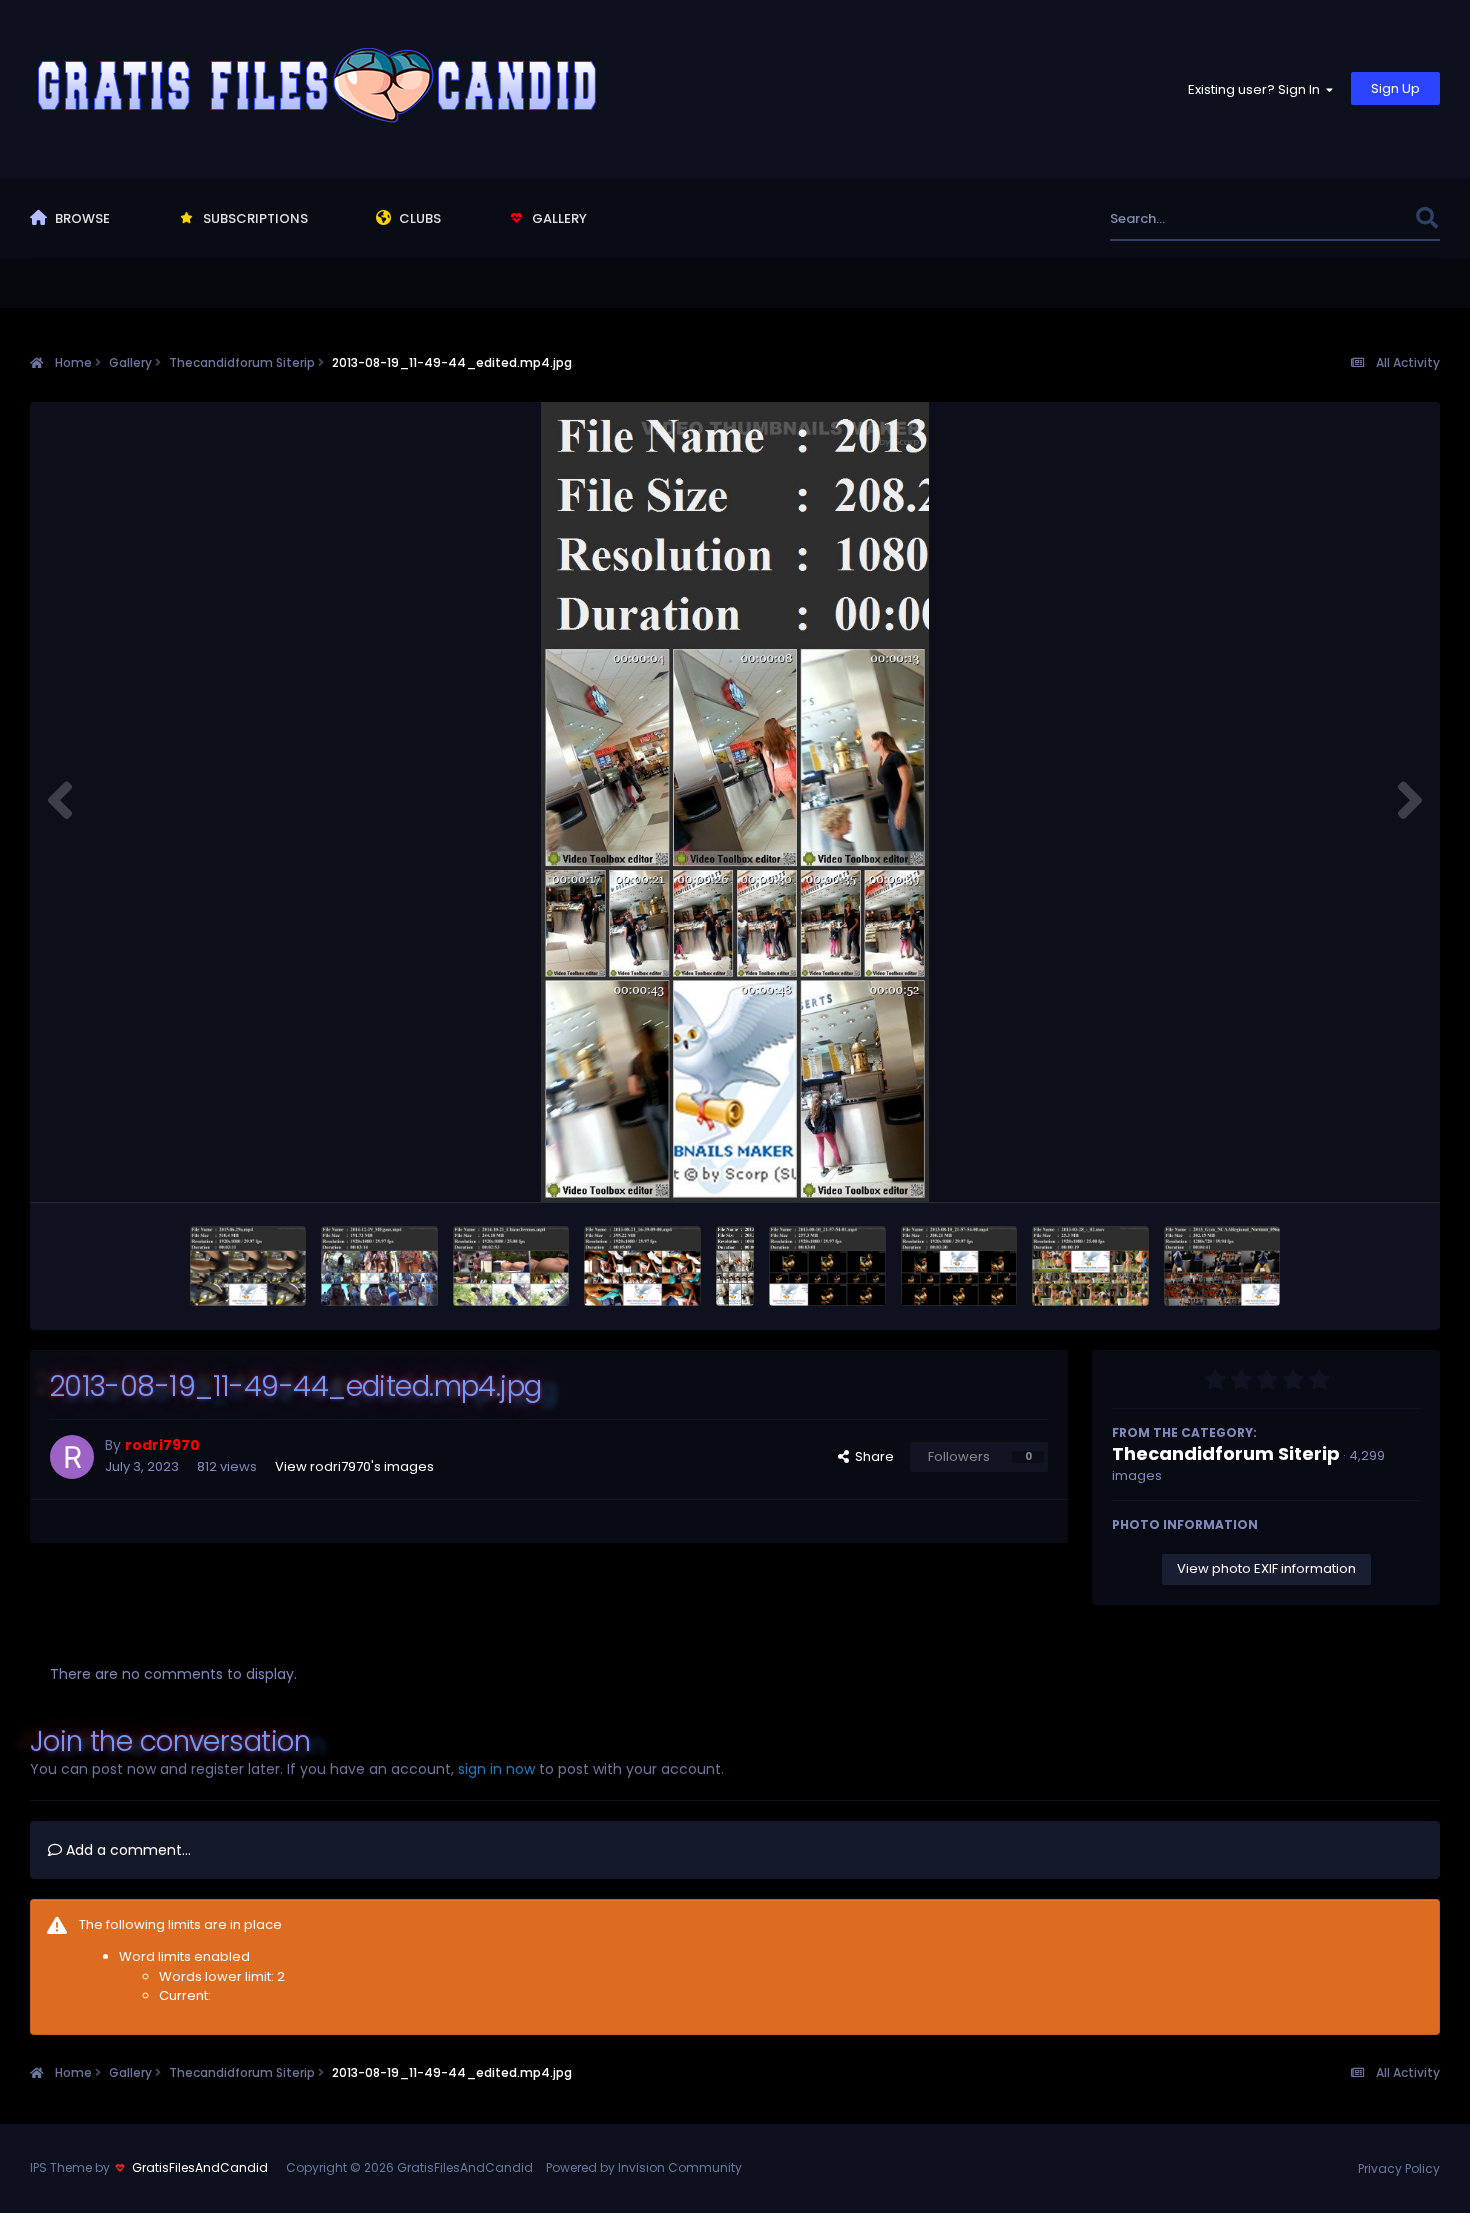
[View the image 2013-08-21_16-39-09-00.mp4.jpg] (642, 1266)
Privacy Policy (1399, 2168)
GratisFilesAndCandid (200, 2167)
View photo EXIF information (1266, 1568)
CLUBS (418, 218)
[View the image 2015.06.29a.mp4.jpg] (248, 1266)
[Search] (1426, 218)
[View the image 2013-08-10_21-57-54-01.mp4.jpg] (827, 1266)
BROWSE (81, 218)
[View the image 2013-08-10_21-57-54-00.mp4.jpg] (959, 1266)
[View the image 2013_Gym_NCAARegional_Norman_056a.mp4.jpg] (1222, 1266)
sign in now (496, 1769)
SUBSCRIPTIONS (254, 218)
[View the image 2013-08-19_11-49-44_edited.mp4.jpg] (735, 1266)
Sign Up (1395, 88)
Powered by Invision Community (644, 2167)
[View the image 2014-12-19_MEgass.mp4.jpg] (379, 1266)
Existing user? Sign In (1257, 89)
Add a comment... (126, 1850)
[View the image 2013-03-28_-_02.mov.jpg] (1090, 1266)
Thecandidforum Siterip (1226, 1453)
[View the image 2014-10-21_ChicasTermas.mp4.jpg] (511, 1266)
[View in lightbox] (735, 802)
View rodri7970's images (354, 1466)
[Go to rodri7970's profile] (72, 1457)
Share (871, 1456)
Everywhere (1352, 218)
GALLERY (558, 218)
